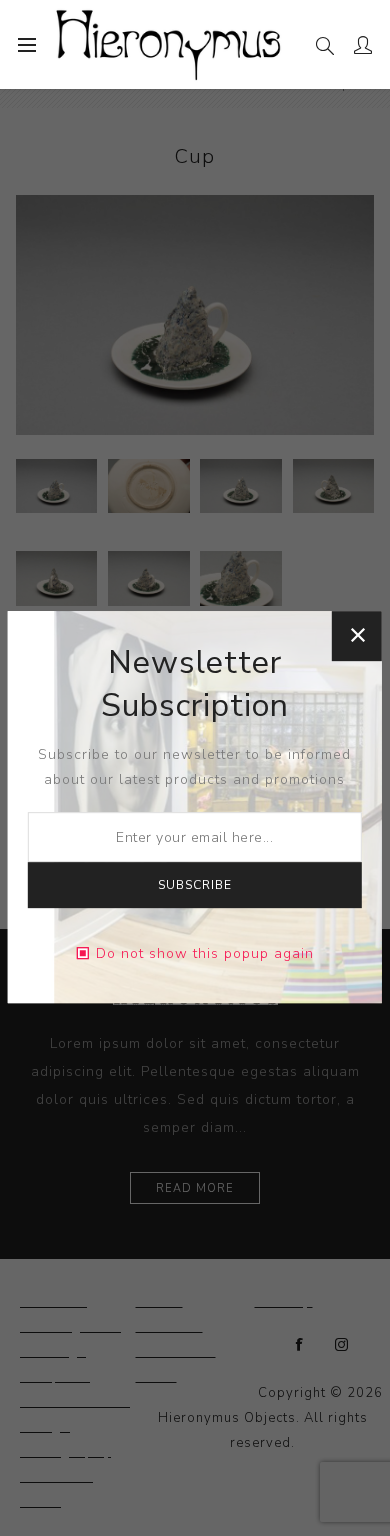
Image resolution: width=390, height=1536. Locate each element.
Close (357, 636)
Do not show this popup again (205, 953)
